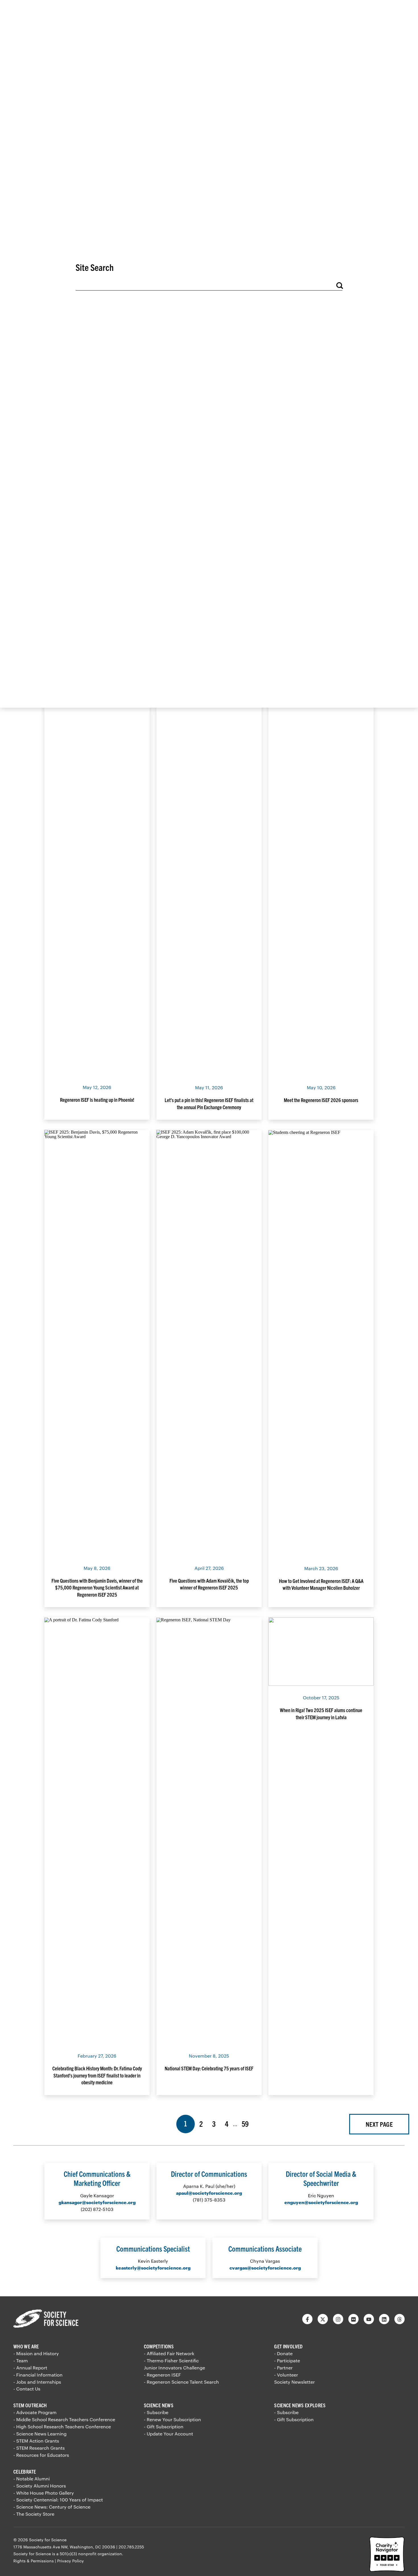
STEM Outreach (30, 2405)
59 (247, 2123)
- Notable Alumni (32, 2479)
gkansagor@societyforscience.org (97, 2202)
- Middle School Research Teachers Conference (64, 2419)
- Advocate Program (35, 2412)
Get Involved (288, 2346)
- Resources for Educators (41, 2455)
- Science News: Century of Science (52, 2507)
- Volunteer (286, 2375)
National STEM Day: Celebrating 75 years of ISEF (209, 2068)
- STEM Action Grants (36, 2441)
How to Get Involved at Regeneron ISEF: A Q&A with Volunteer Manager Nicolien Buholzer (321, 1584)
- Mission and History (36, 2353)
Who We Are (26, 2346)
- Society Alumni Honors (40, 2486)
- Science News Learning (40, 2434)
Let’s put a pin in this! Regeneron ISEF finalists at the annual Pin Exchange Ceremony (209, 1103)
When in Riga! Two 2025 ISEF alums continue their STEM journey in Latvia (321, 1713)
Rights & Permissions (34, 2561)
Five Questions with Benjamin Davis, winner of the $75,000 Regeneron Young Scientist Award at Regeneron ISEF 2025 (97, 1587)
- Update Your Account (168, 2434)
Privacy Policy (71, 2561)
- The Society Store (34, 2514)
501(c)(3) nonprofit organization (91, 2554)
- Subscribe (156, 2412)
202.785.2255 (131, 2547)
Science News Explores (300, 2405)
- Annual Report (30, 2368)
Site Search (95, 267)
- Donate (283, 2353)
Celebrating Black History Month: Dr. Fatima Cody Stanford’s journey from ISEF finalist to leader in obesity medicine (97, 2075)
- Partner (283, 2368)
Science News (159, 2405)
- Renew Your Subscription (172, 2419)
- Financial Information (38, 2375)
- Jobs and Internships (37, 2382)
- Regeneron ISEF (162, 2375)
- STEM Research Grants (39, 2448)
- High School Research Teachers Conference (62, 2426)
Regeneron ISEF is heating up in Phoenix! (97, 1100)
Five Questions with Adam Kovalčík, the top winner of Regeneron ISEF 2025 (209, 1584)
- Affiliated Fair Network (169, 2353)
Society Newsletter (294, 2382)
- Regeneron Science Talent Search (181, 2382)
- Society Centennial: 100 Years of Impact (58, 2500)
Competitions (159, 2346)
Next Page (379, 2124)
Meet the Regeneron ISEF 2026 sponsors (321, 1100)
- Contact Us (27, 2389)
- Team (21, 2360)
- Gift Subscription (164, 2426)
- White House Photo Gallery (44, 2493)
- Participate (287, 2360)
